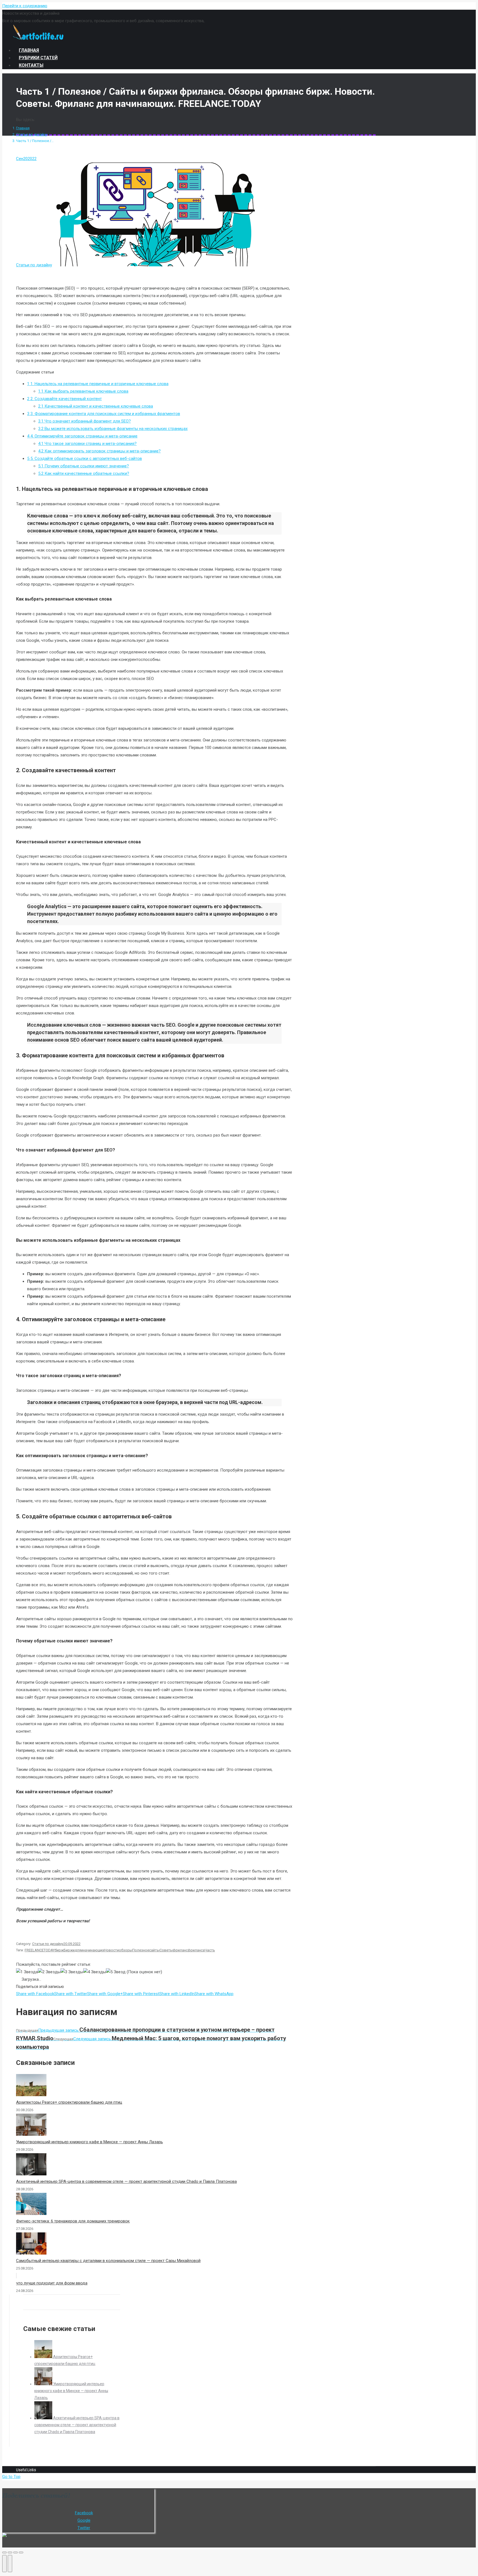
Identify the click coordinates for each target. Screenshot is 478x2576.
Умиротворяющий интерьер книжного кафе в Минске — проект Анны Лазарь (89, 2142)
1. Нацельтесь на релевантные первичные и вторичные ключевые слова (98, 384)
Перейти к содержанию (25, 6)
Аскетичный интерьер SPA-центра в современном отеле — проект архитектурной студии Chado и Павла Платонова (126, 2181)
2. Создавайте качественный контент (64, 399)
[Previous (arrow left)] (4, 2564)
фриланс (180, 1950)
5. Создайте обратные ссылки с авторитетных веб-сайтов (85, 458)
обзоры (126, 1950)
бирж (59, 1950)
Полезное (141, 1950)
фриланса (196, 1950)
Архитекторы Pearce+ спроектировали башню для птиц (69, 2102)
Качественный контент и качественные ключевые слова (96, 406)
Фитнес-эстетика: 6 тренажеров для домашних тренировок (73, 2221)
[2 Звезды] (49, 1972)
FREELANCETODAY (40, 1950)
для (78, 1950)
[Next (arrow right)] (10, 2564)
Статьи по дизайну (32, 134)
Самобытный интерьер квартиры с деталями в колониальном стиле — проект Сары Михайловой (108, 2261)
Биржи (69, 1950)
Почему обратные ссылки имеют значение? (84, 466)
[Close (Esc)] (4, 2552)
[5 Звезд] (116, 1972)
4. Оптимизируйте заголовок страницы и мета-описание (82, 436)
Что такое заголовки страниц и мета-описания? (87, 444)
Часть (210, 1950)
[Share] (10, 2552)
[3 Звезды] (72, 1972)
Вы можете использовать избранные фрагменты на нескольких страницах (113, 429)
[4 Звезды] (95, 1972)
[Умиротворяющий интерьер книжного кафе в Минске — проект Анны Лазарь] (44, 2384)
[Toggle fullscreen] (15, 2552)
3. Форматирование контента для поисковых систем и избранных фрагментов (104, 414)
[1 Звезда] (27, 1972)
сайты (154, 1950)
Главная (23, 128)
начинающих (93, 1950)
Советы (166, 1950)
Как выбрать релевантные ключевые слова (83, 391)
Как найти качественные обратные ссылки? (84, 473)
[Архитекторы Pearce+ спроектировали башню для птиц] (44, 2357)
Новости (111, 1950)
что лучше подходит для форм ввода (52, 2283)
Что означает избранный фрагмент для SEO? (85, 421)
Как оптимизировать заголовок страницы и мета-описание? (99, 451)
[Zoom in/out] (21, 2552)
